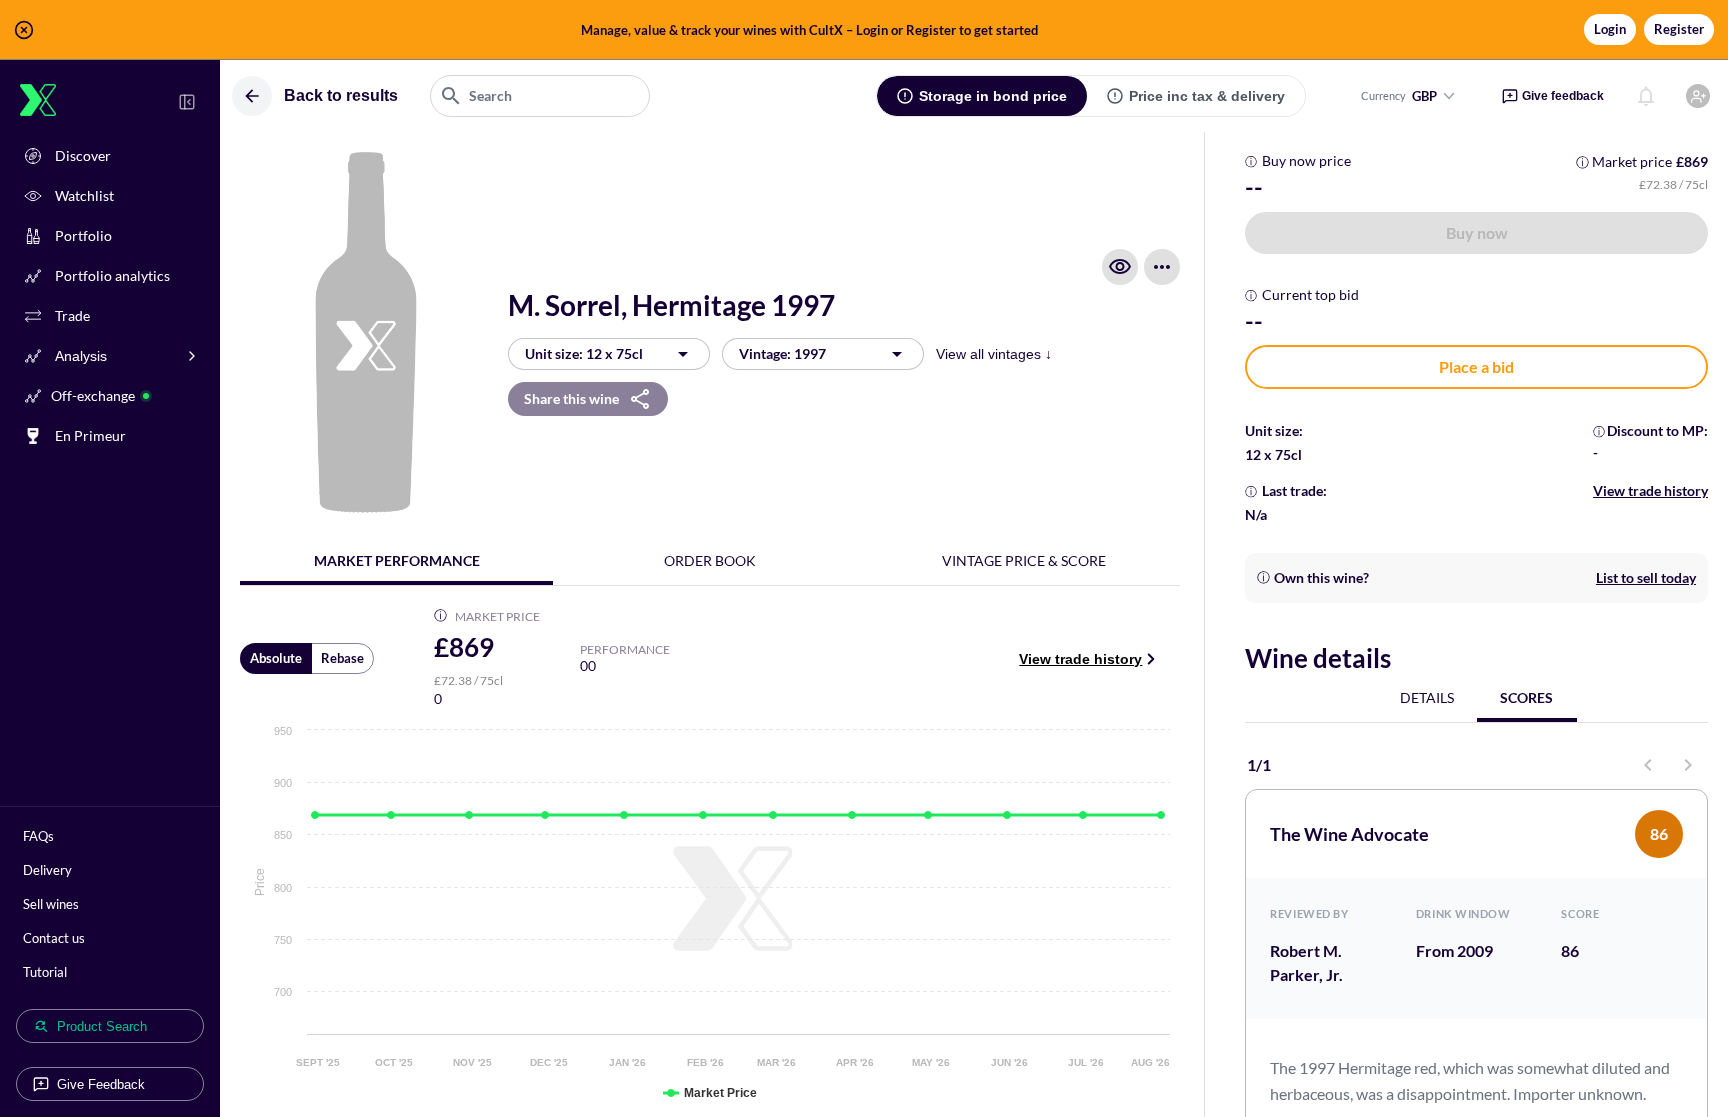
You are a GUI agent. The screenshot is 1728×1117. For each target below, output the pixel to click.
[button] (864, 30)
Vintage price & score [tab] (1024, 560)
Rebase (342, 658)
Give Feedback (101, 1084)
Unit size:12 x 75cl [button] (584, 353)
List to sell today (1646, 577)
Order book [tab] (710, 560)
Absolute (276, 658)
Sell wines (51, 904)
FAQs (38, 836)
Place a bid (1476, 366)
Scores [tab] (1526, 697)
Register (1679, 29)
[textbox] (540, 96)
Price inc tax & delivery (1207, 96)
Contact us (54, 938)
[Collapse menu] (187, 102)
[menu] (1162, 267)
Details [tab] (1427, 697)
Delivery (47, 870)
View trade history (1080, 659)
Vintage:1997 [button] (782, 353)
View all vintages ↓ (994, 354)
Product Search (102, 1026)
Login (1610, 29)
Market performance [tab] (397, 560)
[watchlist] (1120, 267)
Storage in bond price (993, 96)
